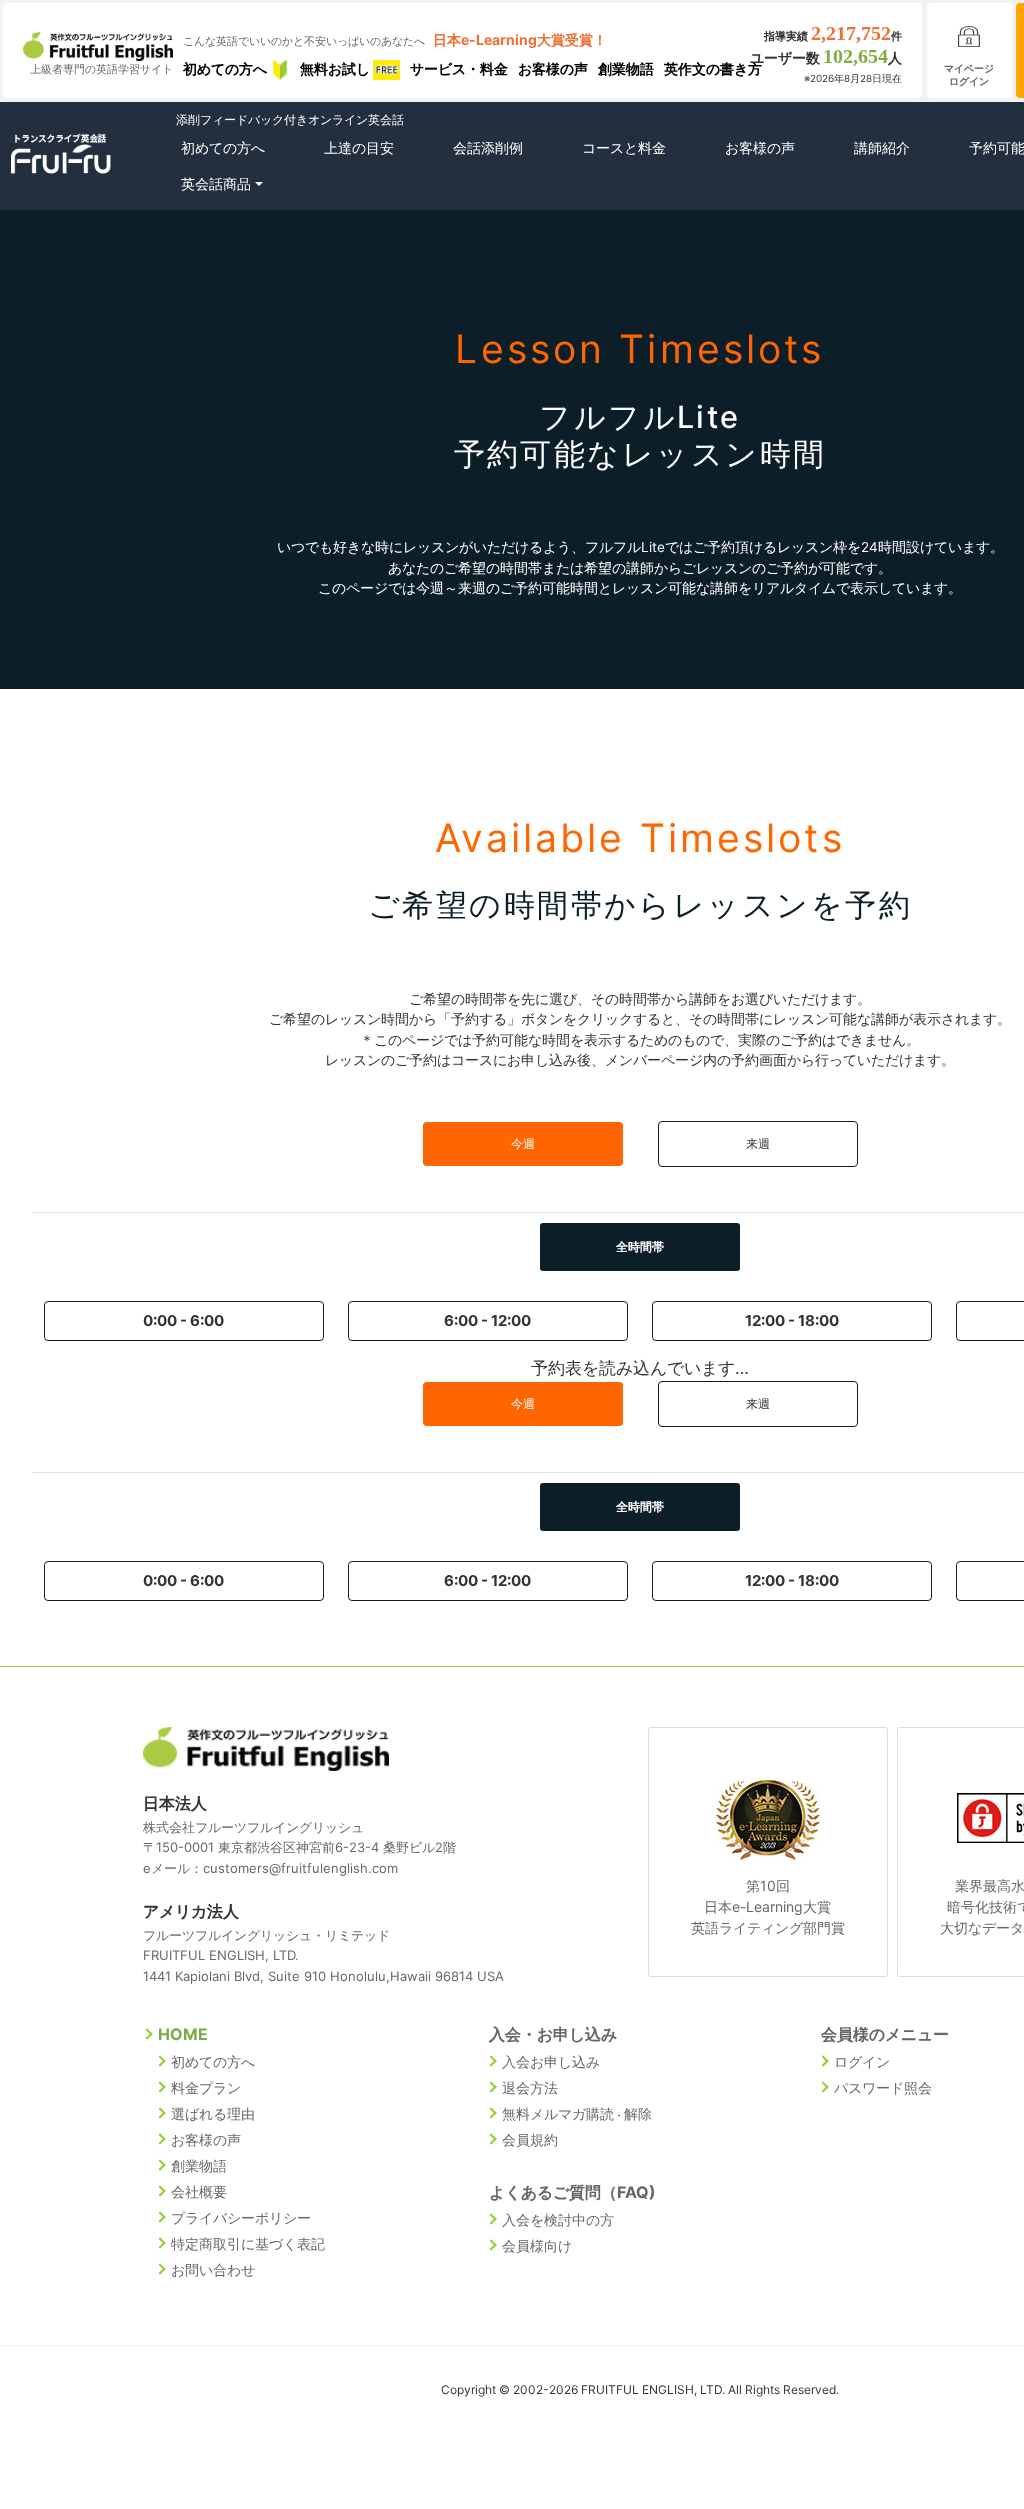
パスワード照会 (883, 2087)
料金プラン (206, 2087)
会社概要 (199, 2191)
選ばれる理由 (213, 2113)
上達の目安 (359, 147)
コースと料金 (624, 147)
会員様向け (537, 2245)
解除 (638, 2113)
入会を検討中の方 (558, 2219)
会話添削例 (488, 147)
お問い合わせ (213, 2269)
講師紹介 (882, 147)
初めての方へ (226, 68)
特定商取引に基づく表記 (248, 2243)
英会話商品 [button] (216, 183)
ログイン (862, 2061)
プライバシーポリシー (241, 2217)
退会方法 (530, 2087)
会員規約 (530, 2139)
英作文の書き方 (713, 68)
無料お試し (336, 68)
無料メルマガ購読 (558, 2113)
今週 (523, 1143)
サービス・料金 (459, 68)
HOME (183, 2034)
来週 (758, 1143)
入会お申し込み (551, 2061)
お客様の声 (553, 68)
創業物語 (626, 68)
